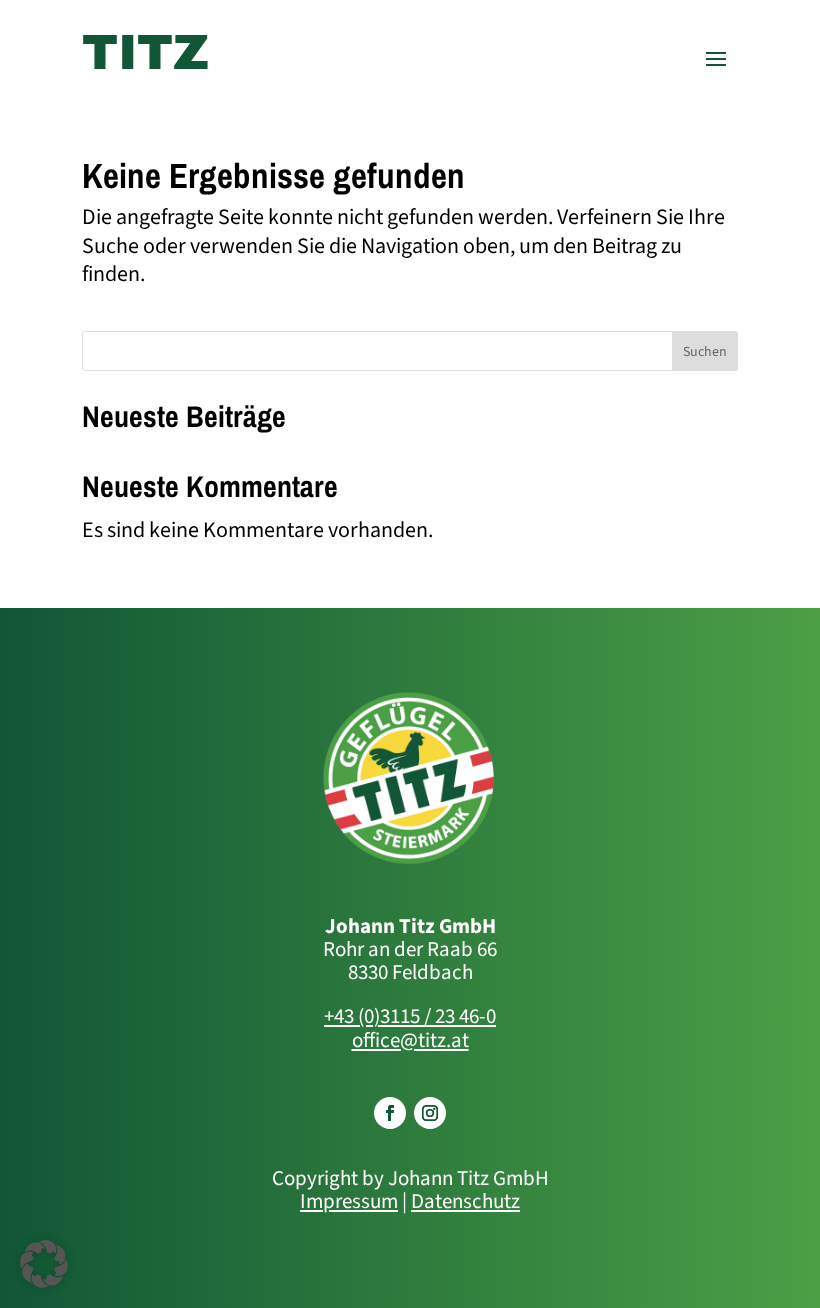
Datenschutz (465, 1201)
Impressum (349, 1201)
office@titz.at (410, 1040)
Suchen (705, 352)
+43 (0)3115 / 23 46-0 (410, 1016)
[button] (44, 1264)
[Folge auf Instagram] (430, 1113)
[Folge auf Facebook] (390, 1113)
